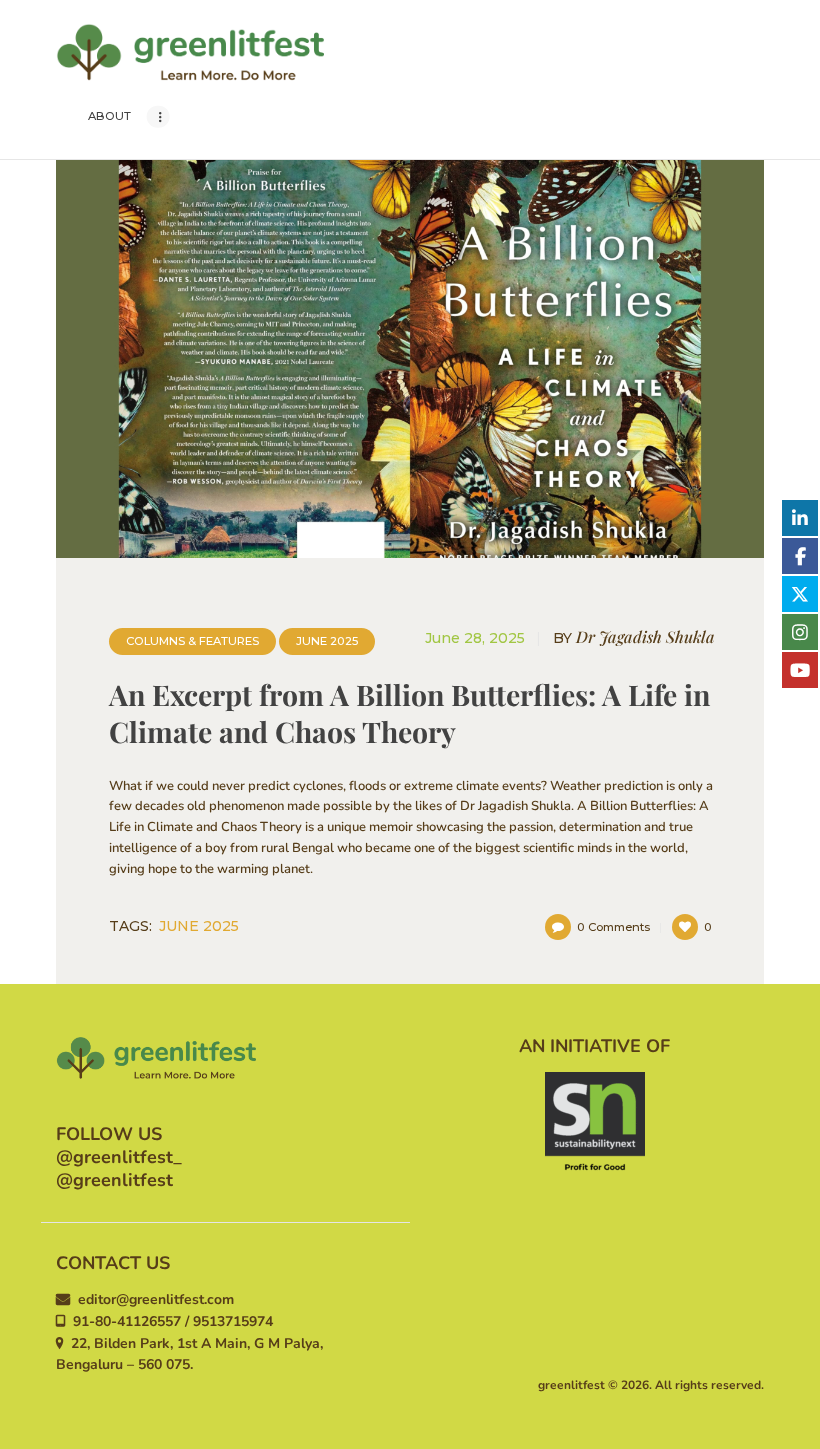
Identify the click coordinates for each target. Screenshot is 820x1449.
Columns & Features (192, 641)
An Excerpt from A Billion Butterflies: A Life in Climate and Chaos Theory (409, 712)
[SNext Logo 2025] (595, 1122)
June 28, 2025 (475, 638)
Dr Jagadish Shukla (634, 637)
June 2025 (327, 641)
